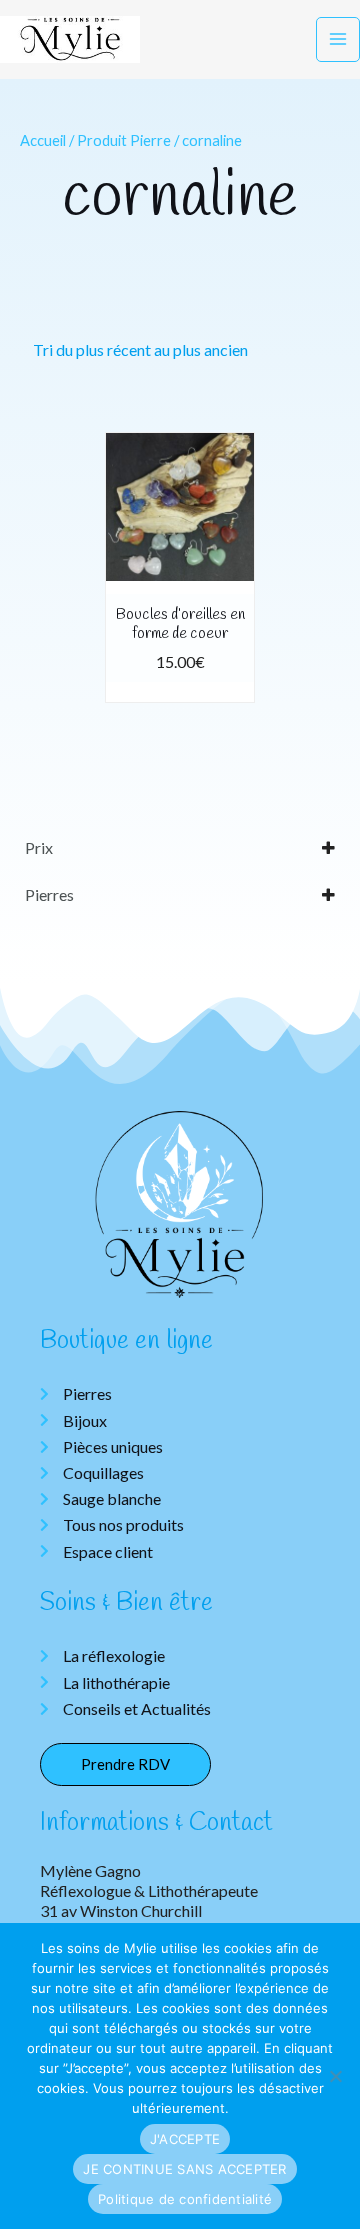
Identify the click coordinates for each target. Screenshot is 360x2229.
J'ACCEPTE (185, 2139)
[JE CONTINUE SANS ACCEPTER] (335, 2076)
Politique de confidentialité (185, 2199)
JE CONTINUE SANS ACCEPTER (184, 2169)
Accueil (43, 140)
